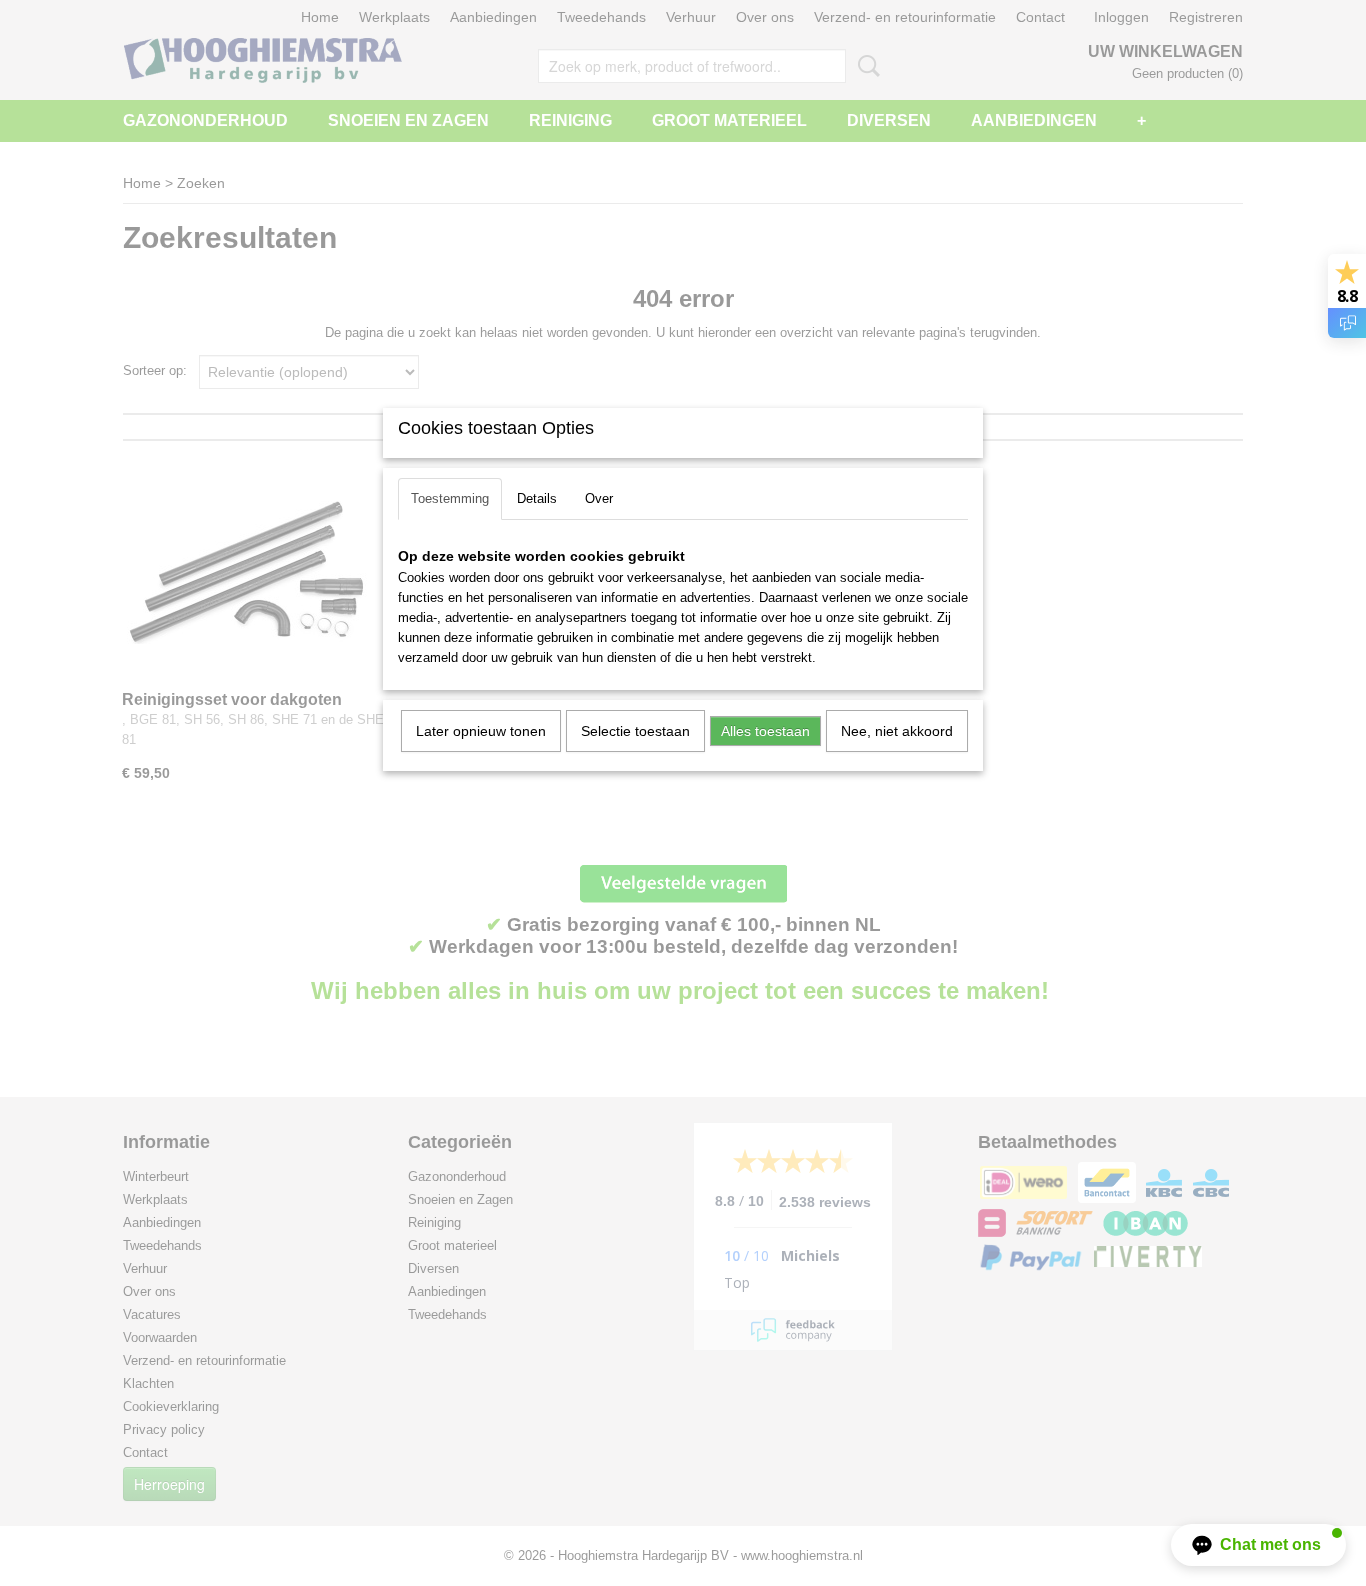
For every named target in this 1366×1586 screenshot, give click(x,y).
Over (599, 498)
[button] (1258, 1545)
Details (537, 498)
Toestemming (450, 498)
